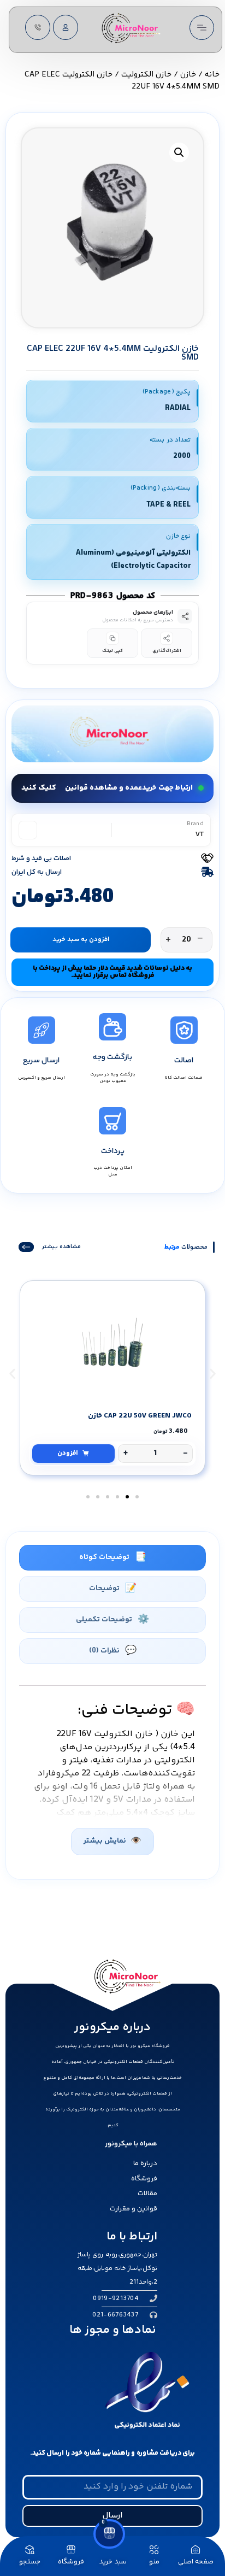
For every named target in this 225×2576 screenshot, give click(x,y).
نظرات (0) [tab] (104, 1651)
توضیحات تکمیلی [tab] (104, 1620)
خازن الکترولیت (146, 75)
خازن (188, 75)
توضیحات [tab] (104, 1589)
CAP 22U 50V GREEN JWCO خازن (140, 1416)
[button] (179, 152)
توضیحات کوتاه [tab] (104, 1557)
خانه (212, 75)
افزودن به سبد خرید (81, 940)
